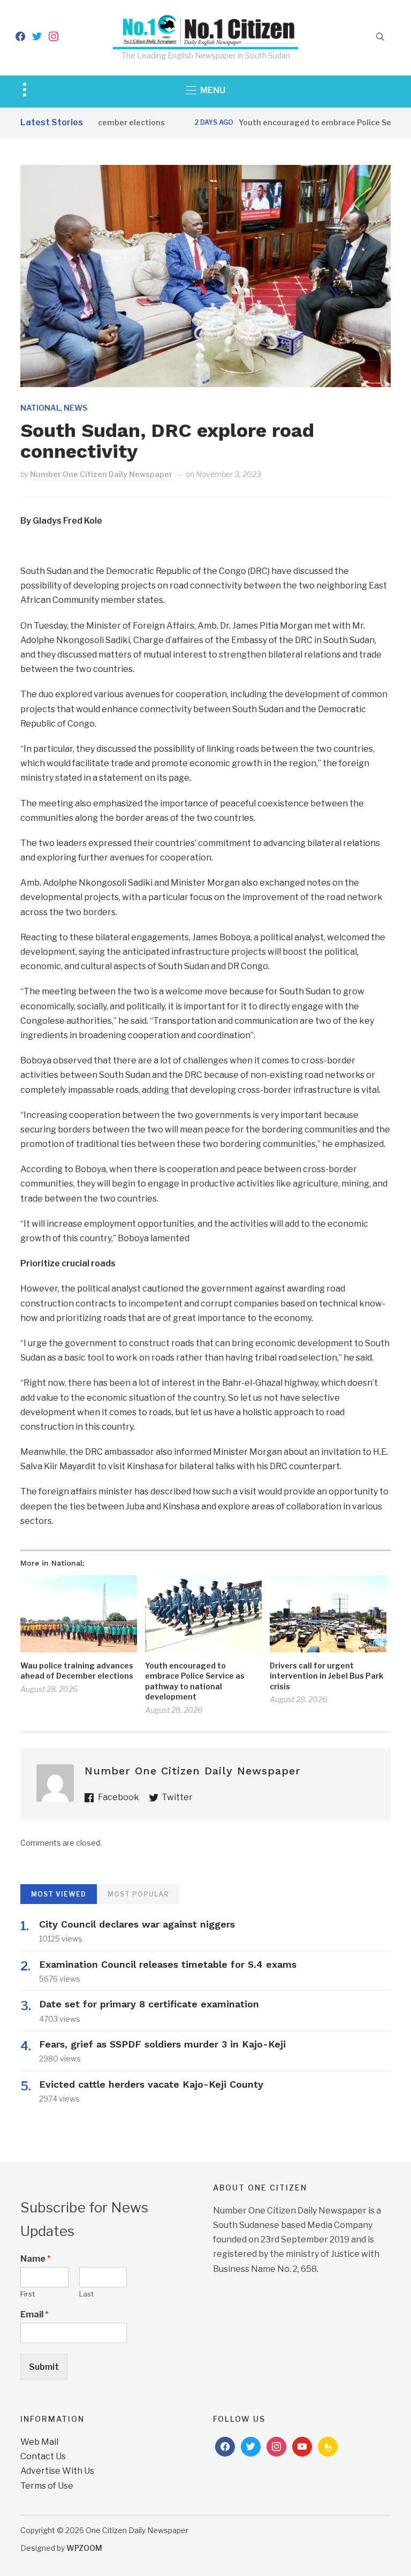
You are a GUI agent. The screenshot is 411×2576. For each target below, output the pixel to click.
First (28, 2294)
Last (86, 2294)
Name (36, 2259)
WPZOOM (84, 2548)
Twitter (177, 1797)
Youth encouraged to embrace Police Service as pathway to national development (195, 1681)
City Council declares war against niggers (137, 1924)
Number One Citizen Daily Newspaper (101, 474)
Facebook (119, 1797)
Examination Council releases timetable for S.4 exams (168, 1964)
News (75, 408)
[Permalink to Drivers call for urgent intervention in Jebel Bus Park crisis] (328, 1614)
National (40, 408)
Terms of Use (47, 2486)
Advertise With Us (57, 2471)
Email (35, 2314)
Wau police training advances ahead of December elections (77, 1671)
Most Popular (138, 1894)
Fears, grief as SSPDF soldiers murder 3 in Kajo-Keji (162, 2044)
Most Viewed (59, 1894)
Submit (44, 2367)
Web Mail (39, 2442)
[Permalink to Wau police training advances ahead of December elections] (79, 1614)
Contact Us (43, 2456)
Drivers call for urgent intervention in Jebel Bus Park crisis (326, 1676)
